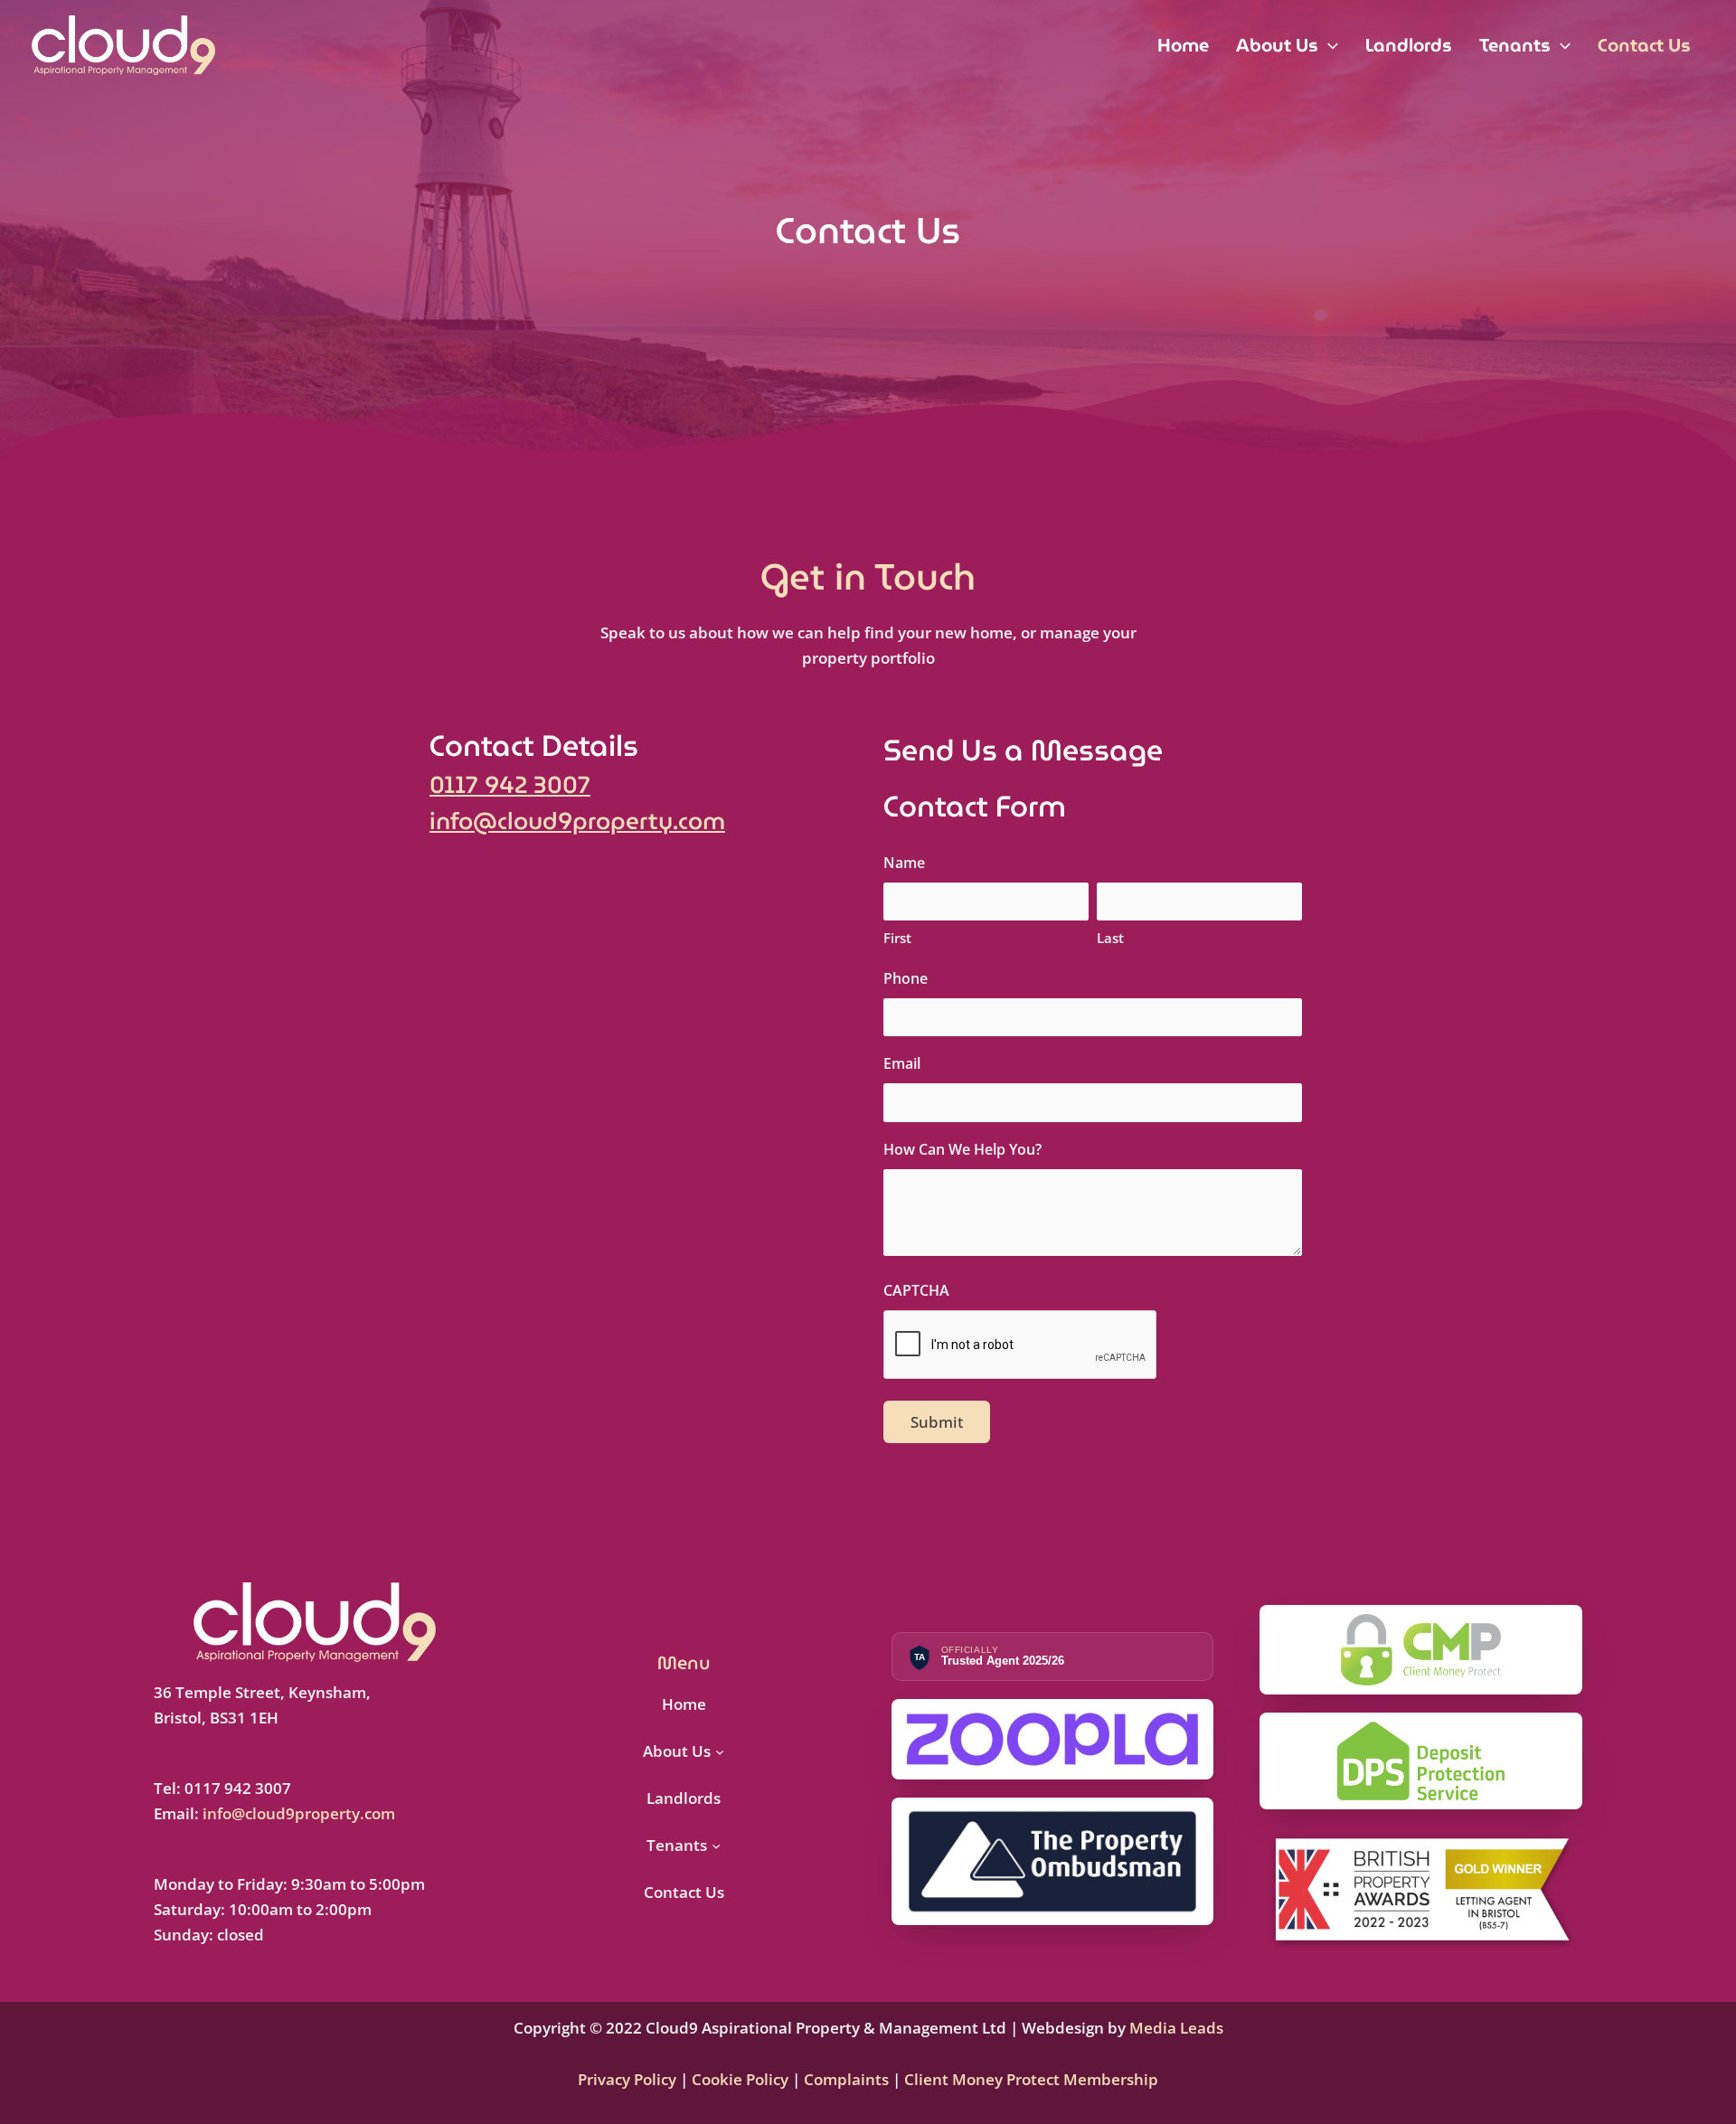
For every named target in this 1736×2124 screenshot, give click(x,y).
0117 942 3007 (510, 785)
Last (1110, 938)
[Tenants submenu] (716, 1846)
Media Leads (1176, 2028)
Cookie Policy (738, 2079)
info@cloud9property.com (577, 821)
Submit (937, 1422)
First (897, 938)
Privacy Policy (629, 2079)
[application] (1328, 45)
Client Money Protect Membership (1031, 2079)
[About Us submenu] (720, 1751)
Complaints (846, 2079)
